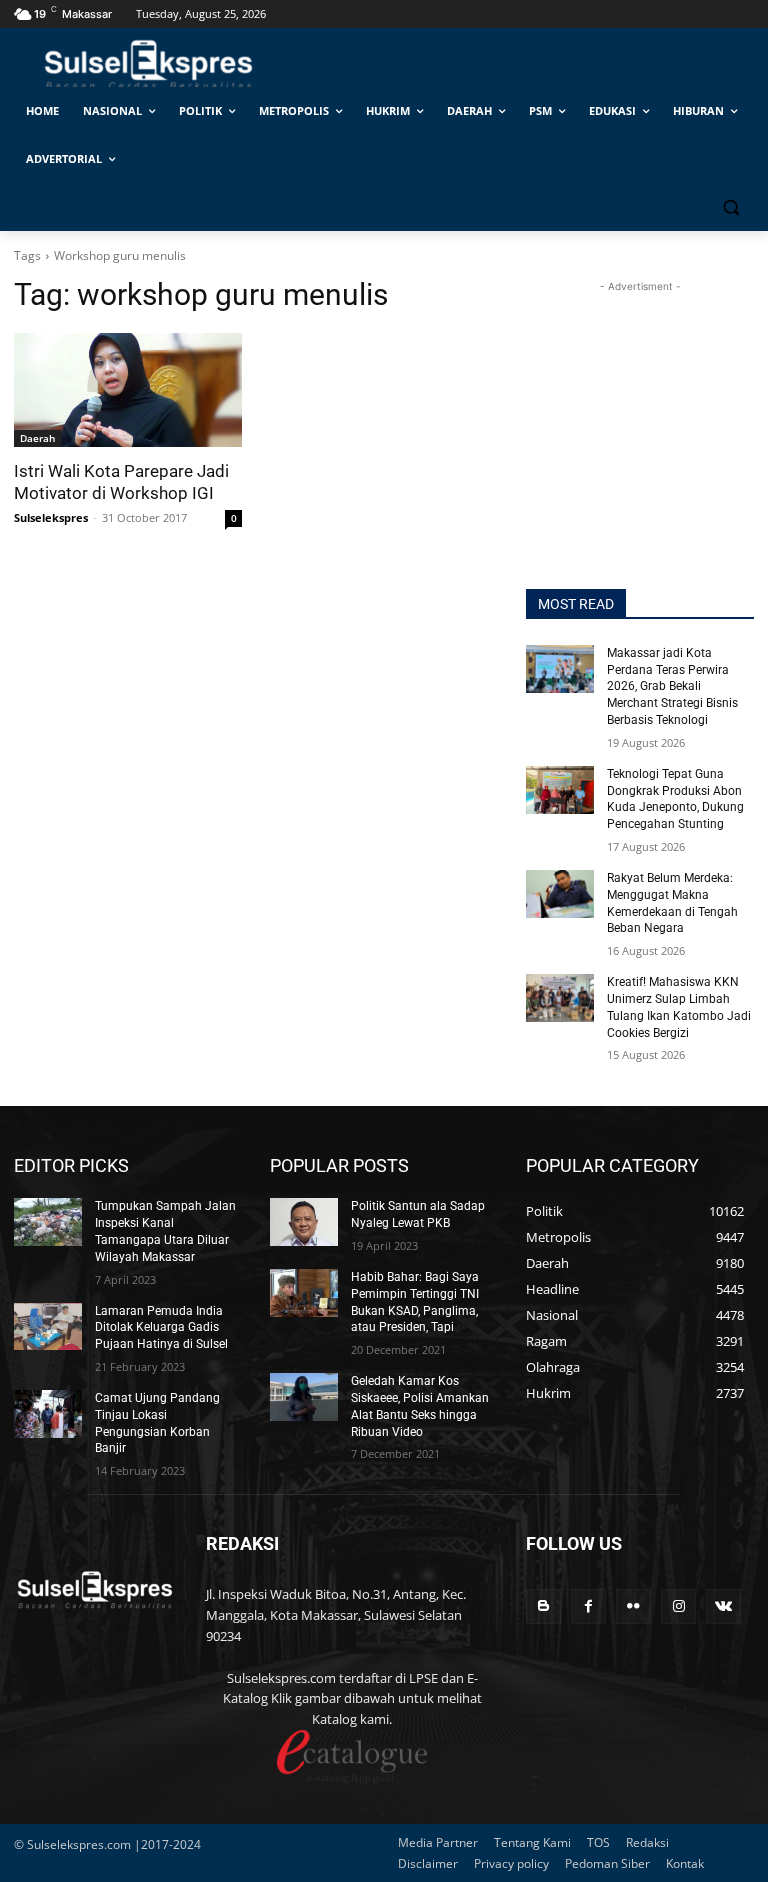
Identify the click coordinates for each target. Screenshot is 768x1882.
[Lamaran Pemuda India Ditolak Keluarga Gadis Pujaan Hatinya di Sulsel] (48, 1327)
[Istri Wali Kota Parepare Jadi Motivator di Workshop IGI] (128, 390)
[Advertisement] (640, 397)
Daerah (37, 438)
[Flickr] (633, 1606)
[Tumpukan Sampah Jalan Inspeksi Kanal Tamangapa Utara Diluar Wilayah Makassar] (48, 1222)
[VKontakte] (723, 1606)
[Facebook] (588, 1606)
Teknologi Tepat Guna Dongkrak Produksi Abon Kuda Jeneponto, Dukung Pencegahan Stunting (675, 799)
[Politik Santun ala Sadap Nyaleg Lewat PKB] (304, 1222)
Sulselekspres (51, 517)
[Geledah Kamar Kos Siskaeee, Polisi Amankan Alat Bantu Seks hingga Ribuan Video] (304, 1397)
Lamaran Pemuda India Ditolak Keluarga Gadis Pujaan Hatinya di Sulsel (161, 1328)
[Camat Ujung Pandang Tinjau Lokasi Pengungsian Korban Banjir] (48, 1414)
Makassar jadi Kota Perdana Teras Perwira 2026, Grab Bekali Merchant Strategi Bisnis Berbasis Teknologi (672, 686)
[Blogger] (543, 1606)
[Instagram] (678, 1606)
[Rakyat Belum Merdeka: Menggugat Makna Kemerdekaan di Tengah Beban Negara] (560, 894)
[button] (730, 207)
